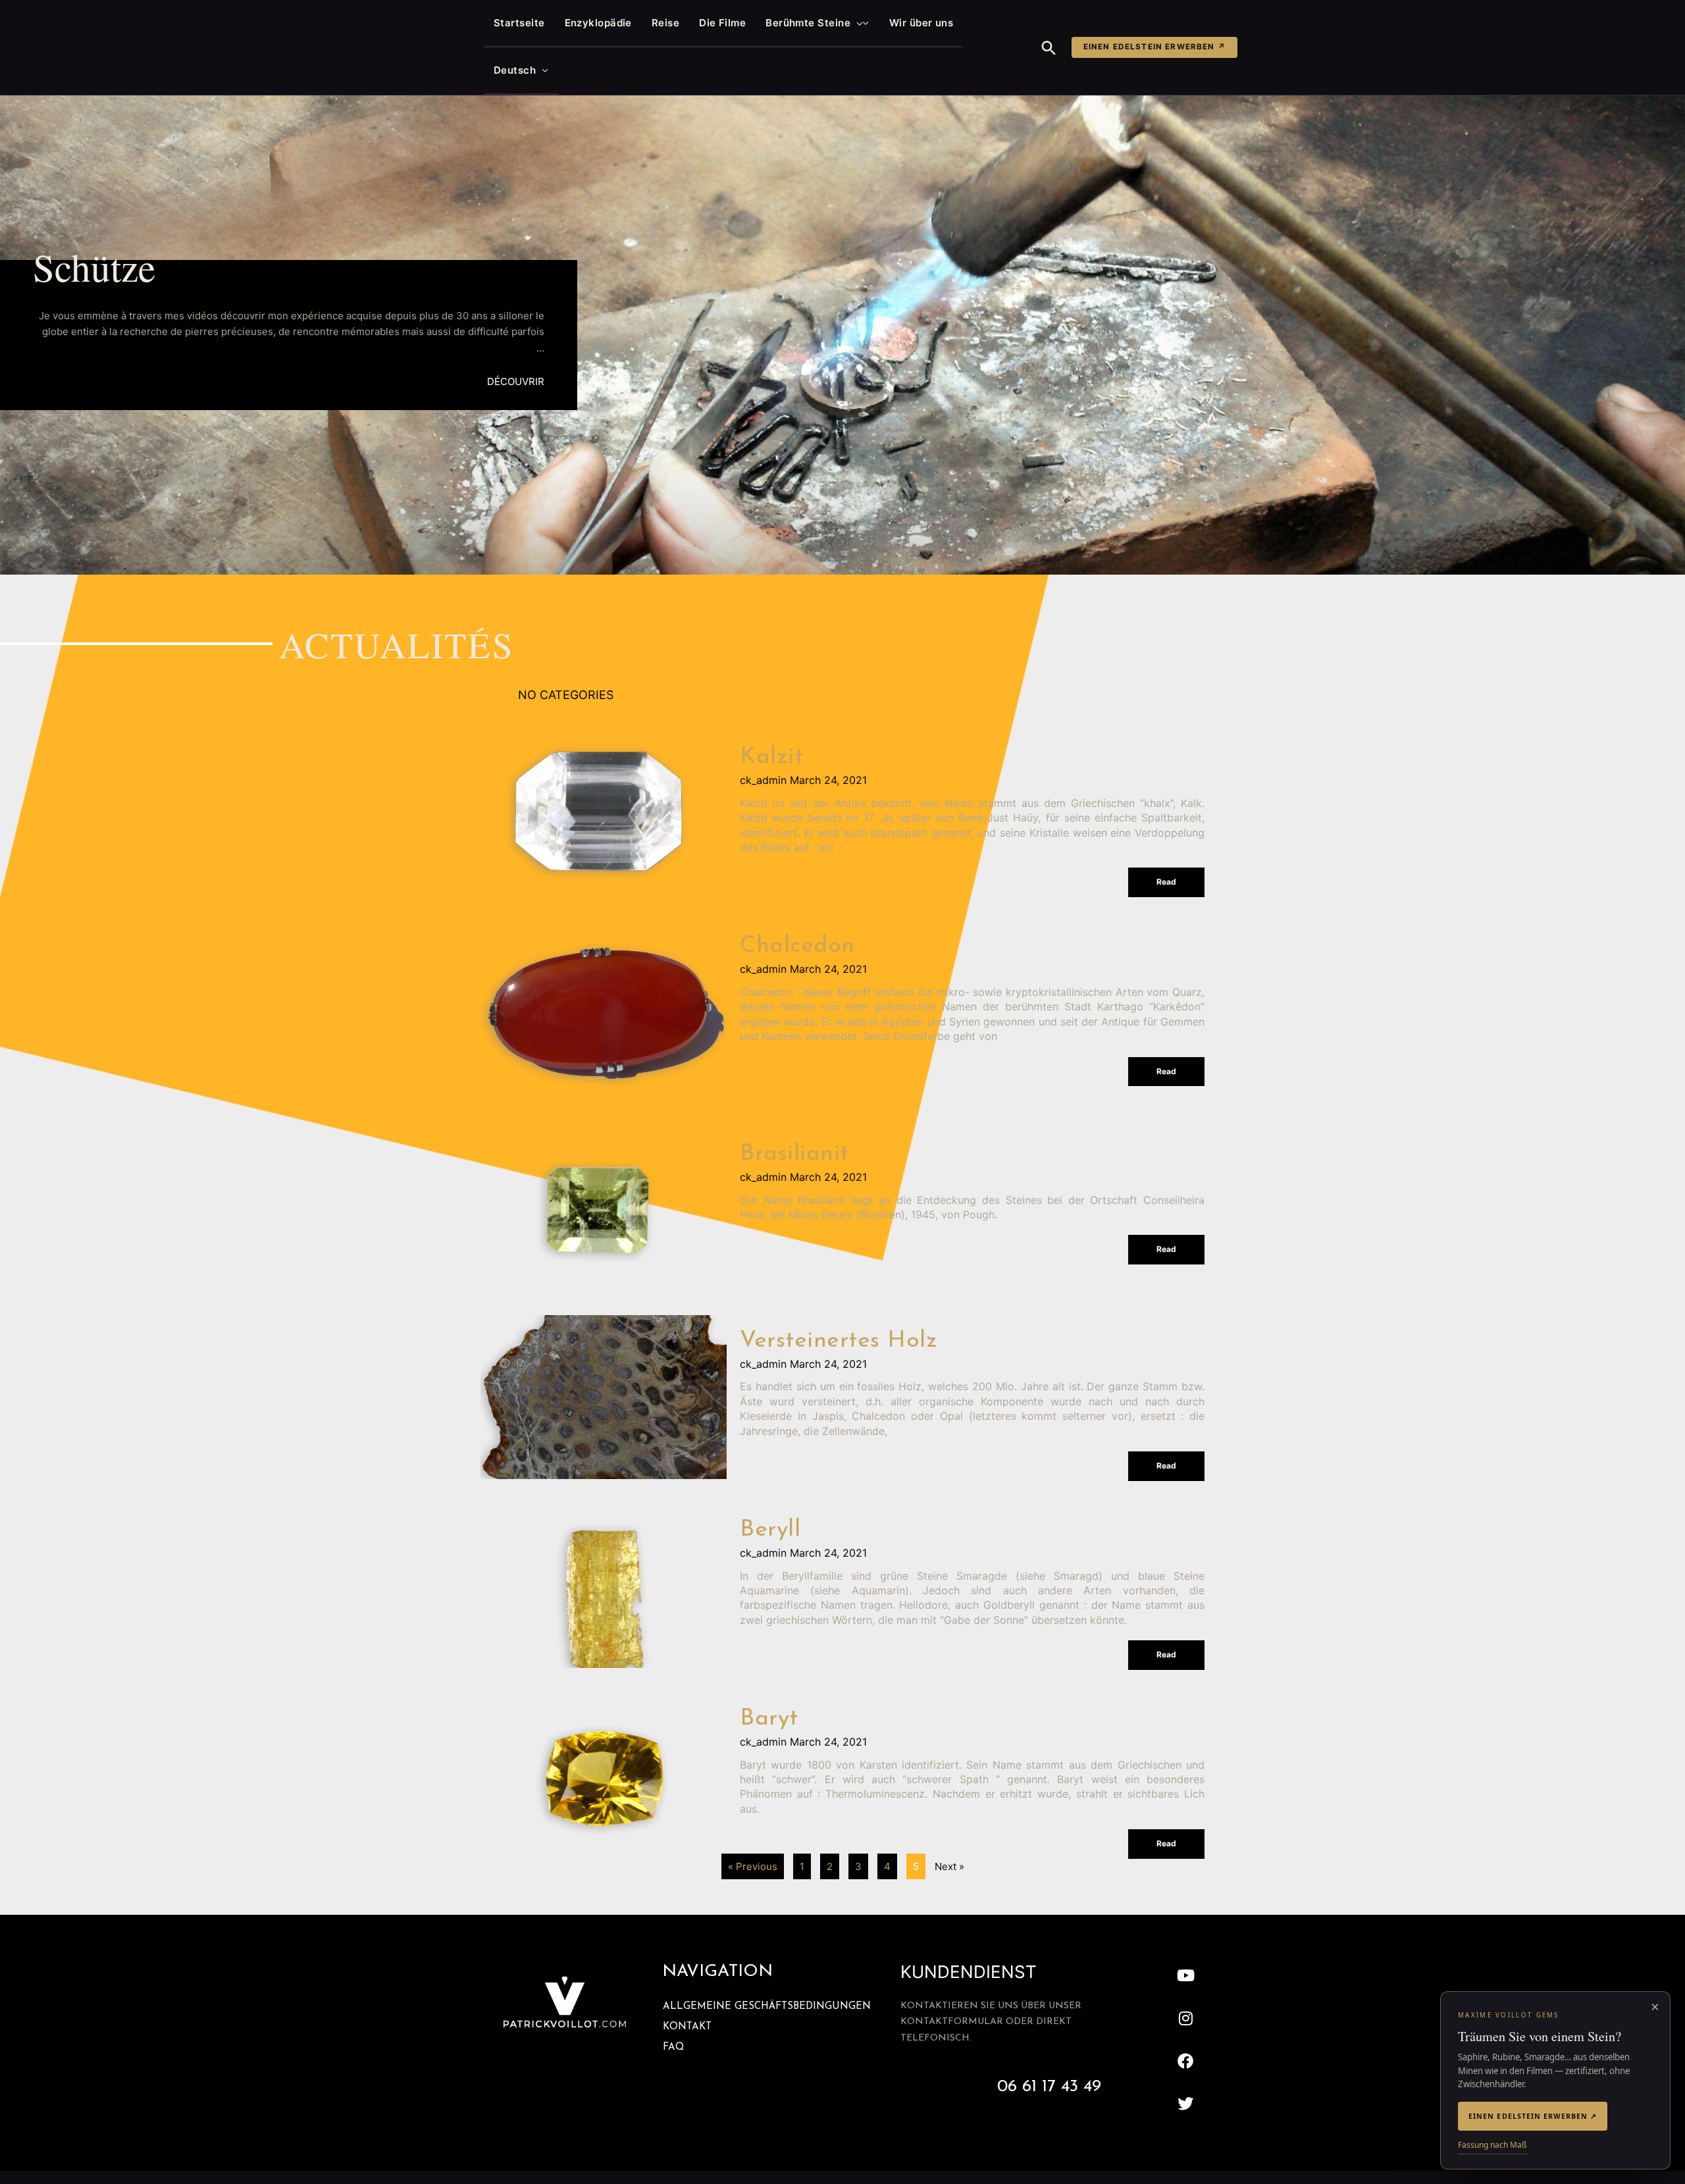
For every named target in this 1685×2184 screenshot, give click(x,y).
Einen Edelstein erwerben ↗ (1154, 47)
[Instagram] (1186, 2018)
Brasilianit (794, 1154)
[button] (857, 23)
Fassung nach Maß (1492, 2145)
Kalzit (771, 757)
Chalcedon (797, 946)
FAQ (673, 2047)
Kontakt (687, 2027)
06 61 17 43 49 (1049, 2087)
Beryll (770, 1530)
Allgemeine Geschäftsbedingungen (767, 2007)
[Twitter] (1186, 2103)
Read (1166, 882)
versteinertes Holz (839, 1341)
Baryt (769, 1719)
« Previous (753, 1866)
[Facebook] (1186, 2061)
